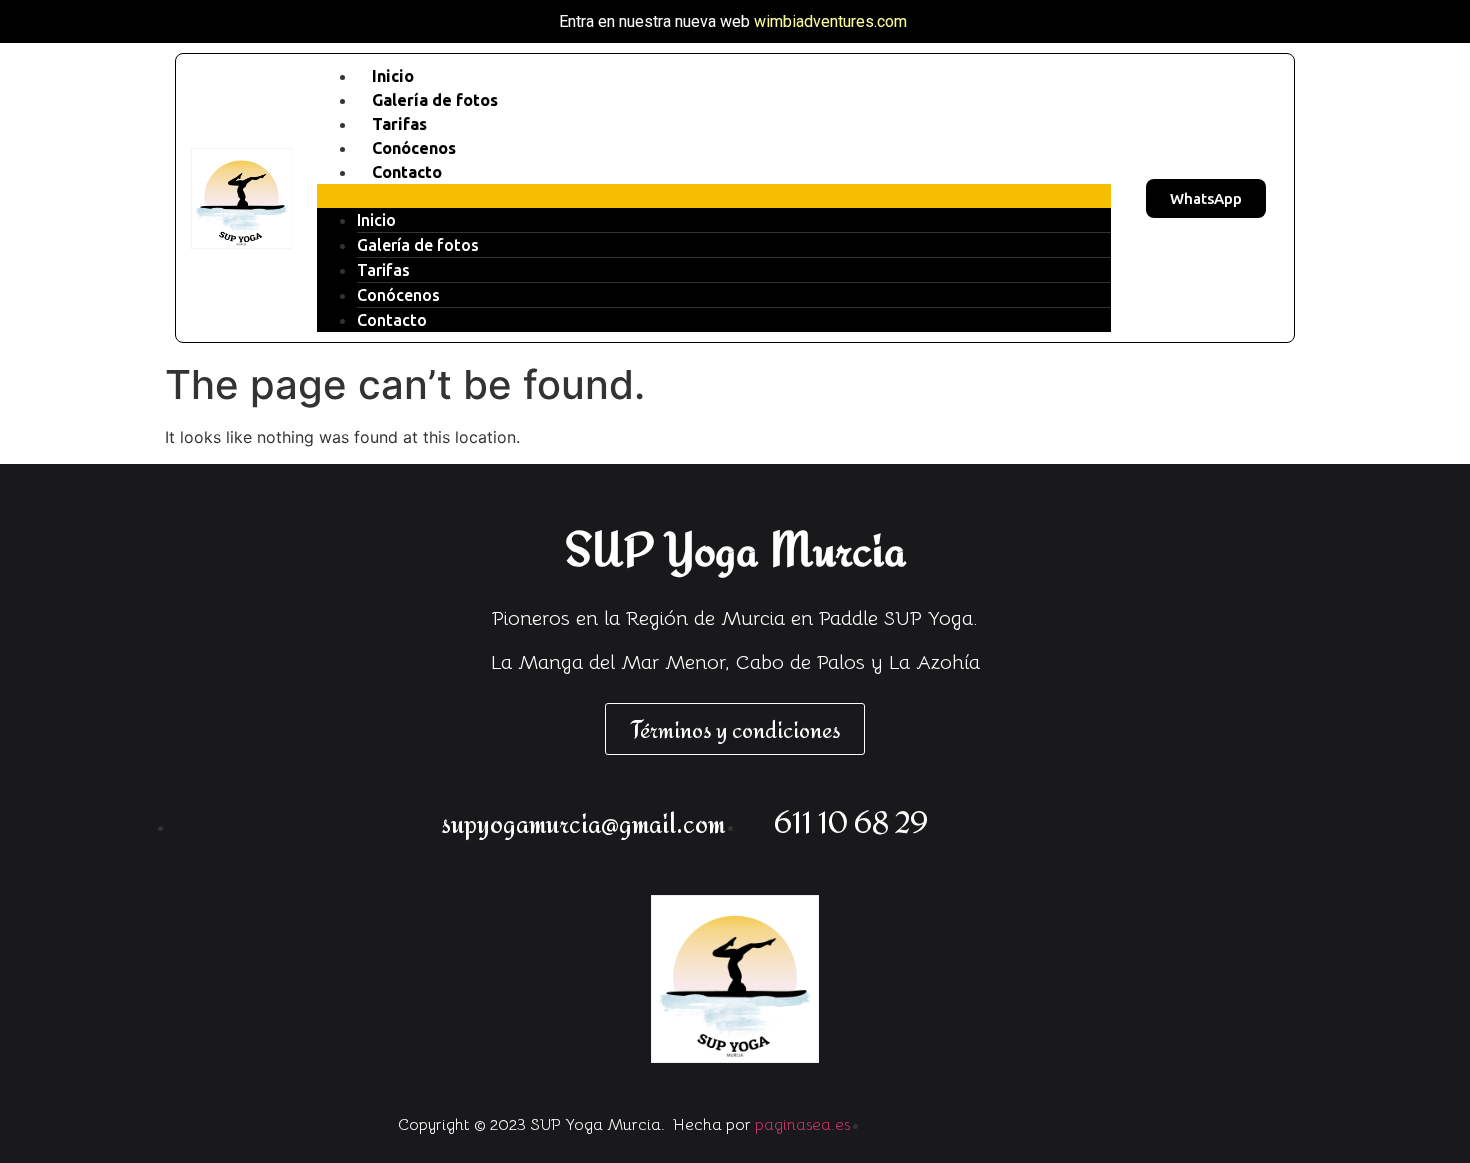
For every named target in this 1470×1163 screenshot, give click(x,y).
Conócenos (398, 295)
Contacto (407, 172)
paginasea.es (802, 1125)
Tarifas (383, 270)
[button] (714, 196)
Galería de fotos (418, 245)
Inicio (376, 220)
